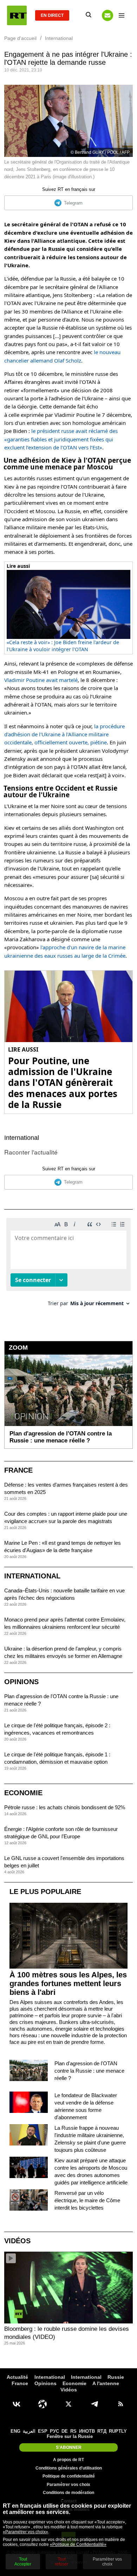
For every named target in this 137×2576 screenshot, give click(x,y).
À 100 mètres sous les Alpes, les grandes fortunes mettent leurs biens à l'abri (68, 1983)
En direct (52, 15)
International (22, 1138)
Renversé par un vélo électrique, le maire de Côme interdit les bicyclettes (87, 2200)
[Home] (17, 15)
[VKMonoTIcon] (17, 2404)
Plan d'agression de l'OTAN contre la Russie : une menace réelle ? (89, 2071)
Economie (23, 1793)
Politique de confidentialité (69, 2476)
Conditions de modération (68, 2493)
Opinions (21, 1682)
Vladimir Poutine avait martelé (41, 680)
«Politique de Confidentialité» (78, 2544)
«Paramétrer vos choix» (25, 2532)
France (18, 1470)
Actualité (17, 2377)
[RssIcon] (120, 2404)
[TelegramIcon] (94, 2404)
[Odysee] (43, 2404)
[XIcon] (68, 2404)
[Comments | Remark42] (68, 1265)
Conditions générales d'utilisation (69, 2468)
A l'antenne (106, 2383)
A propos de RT (68, 2460)
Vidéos (17, 2241)
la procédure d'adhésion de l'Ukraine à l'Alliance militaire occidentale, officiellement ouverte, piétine (64, 734)
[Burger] (122, 15)
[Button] (107, 15)
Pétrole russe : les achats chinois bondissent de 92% (65, 1807)
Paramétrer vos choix (68, 2485)
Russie (116, 2377)
